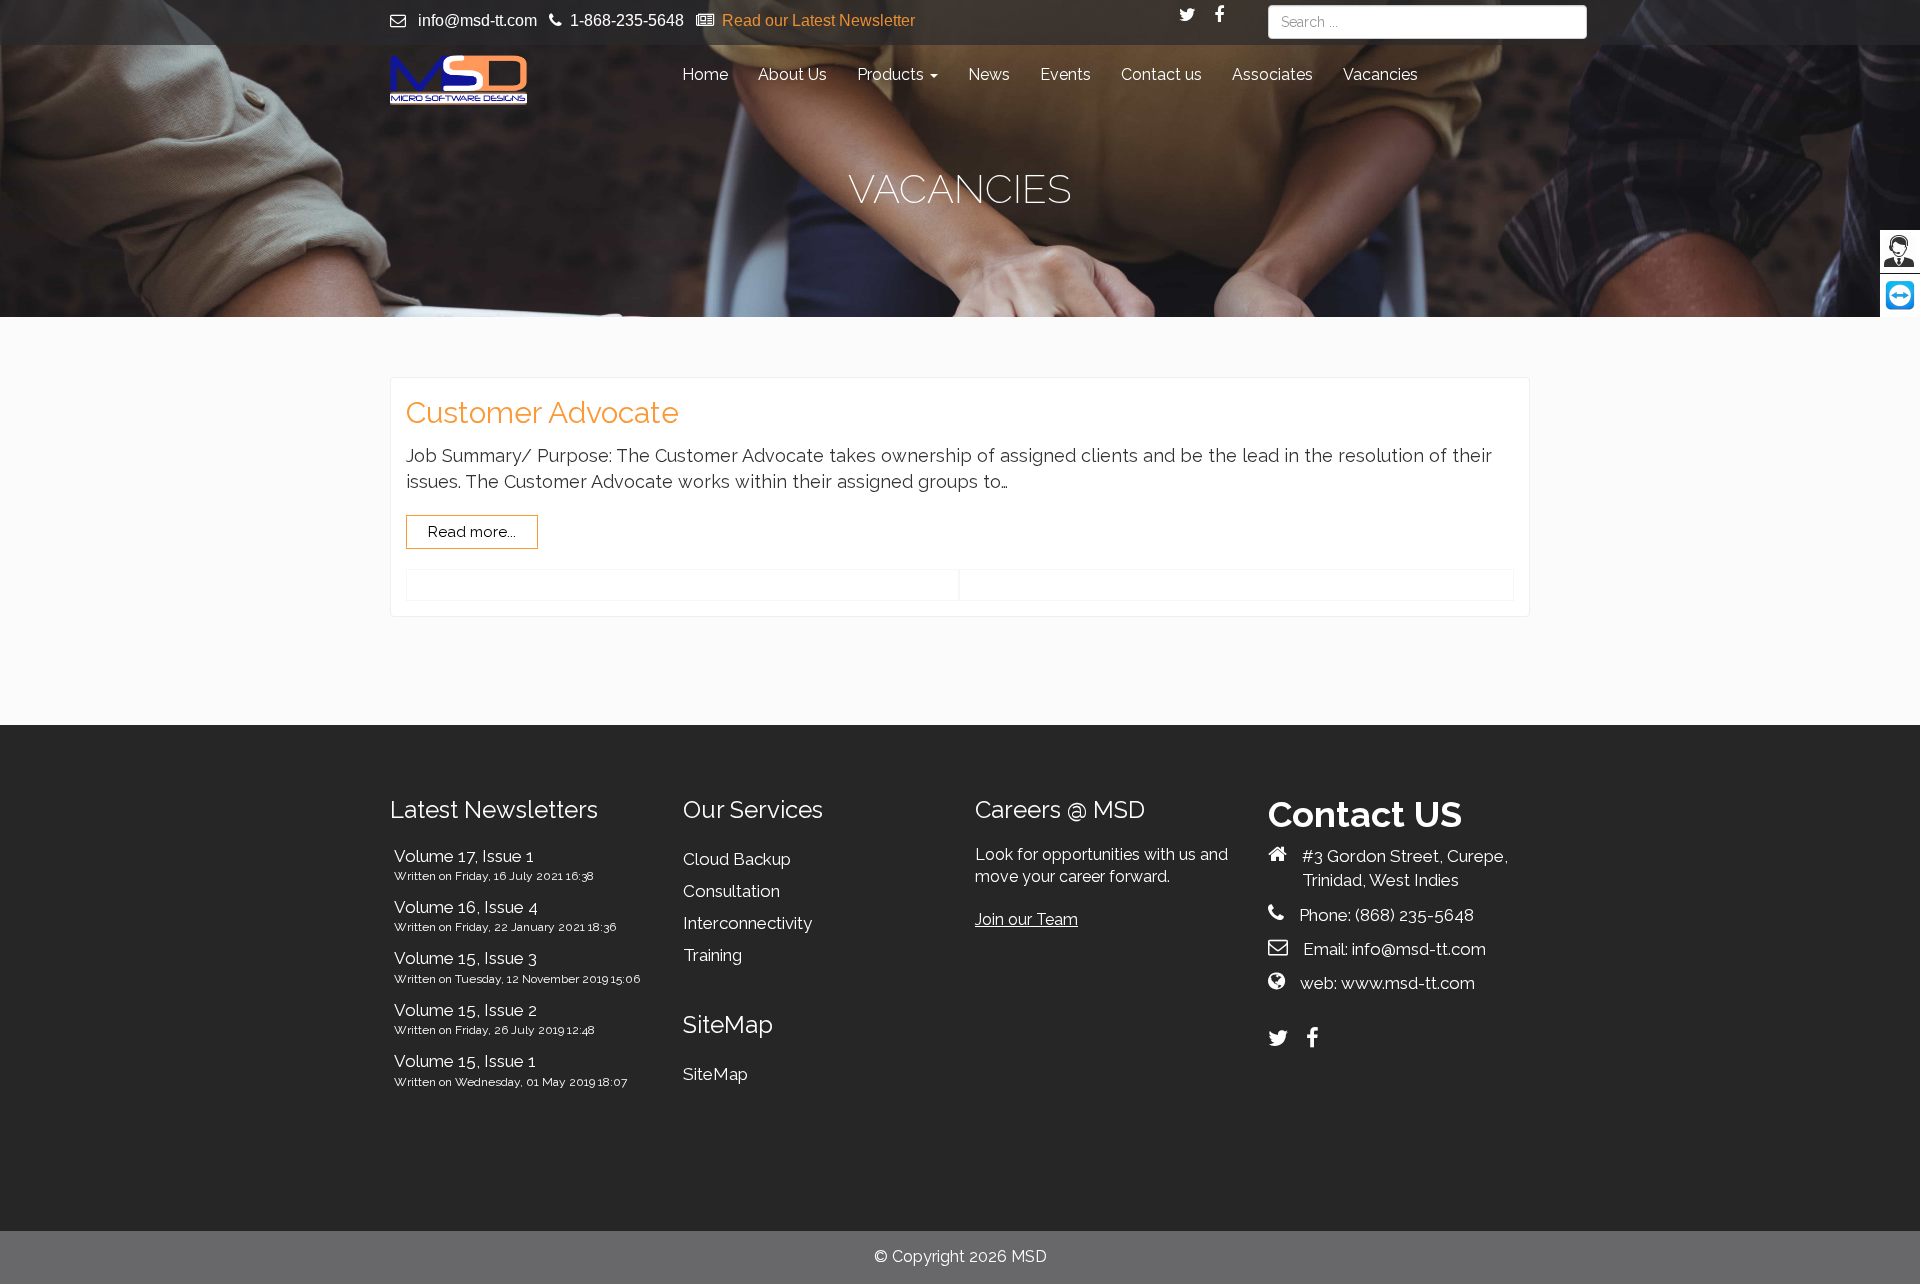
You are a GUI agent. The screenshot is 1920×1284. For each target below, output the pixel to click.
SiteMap (715, 1074)
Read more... (472, 532)
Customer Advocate (542, 412)
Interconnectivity (747, 923)
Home (705, 74)
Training (712, 955)
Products (892, 74)
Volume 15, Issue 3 (465, 958)
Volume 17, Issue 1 (464, 856)
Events (1065, 74)
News (989, 74)
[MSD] (458, 80)
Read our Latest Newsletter (818, 20)
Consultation (731, 891)
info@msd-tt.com (477, 20)
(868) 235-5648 (1414, 915)
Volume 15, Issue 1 (465, 1061)
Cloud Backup (737, 859)
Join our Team (1026, 919)
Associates (1272, 74)
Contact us (1161, 74)
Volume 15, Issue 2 (465, 1010)
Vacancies (1380, 74)
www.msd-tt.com (1408, 983)
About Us (792, 74)
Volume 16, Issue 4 (466, 907)
